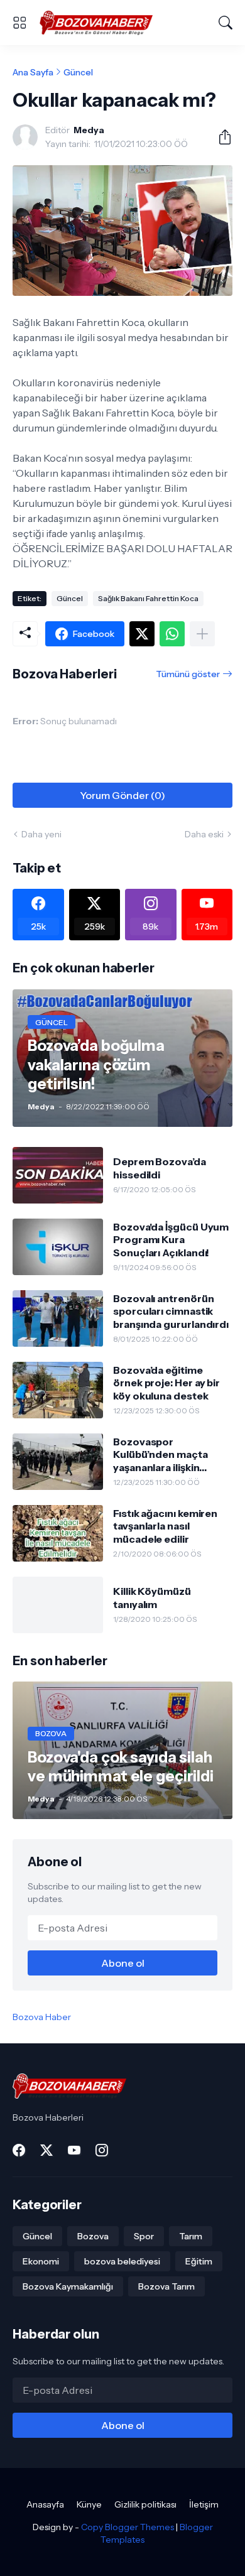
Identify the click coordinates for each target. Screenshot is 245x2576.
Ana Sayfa (33, 72)
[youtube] (74, 2150)
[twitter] (46, 2150)
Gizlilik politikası (145, 2504)
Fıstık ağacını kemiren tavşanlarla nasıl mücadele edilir (165, 1526)
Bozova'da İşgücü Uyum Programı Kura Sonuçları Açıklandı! (171, 1240)
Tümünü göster (188, 674)
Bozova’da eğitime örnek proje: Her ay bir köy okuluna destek (166, 1383)
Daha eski (204, 834)
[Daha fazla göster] (202, 634)
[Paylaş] (220, 137)
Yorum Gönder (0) (122, 795)
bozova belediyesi (122, 2261)
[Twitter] (142, 634)
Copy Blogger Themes (128, 2527)
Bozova (93, 2236)
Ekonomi (41, 2261)
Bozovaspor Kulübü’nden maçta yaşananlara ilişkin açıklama (161, 1454)
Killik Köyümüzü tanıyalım (152, 1597)
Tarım (191, 2236)
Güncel (78, 72)
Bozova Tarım (166, 2286)
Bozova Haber (42, 2017)
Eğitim (199, 2261)
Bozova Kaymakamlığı (68, 2286)
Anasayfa (45, 2504)
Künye (89, 2504)
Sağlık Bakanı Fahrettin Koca (148, 598)
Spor (144, 2236)
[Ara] (226, 23)
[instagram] (102, 2150)
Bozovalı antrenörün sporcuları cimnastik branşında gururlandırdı (171, 1311)
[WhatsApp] (172, 634)
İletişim (204, 2504)
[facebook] (19, 2150)
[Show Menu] (19, 23)
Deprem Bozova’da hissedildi (160, 1168)
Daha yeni (41, 834)
